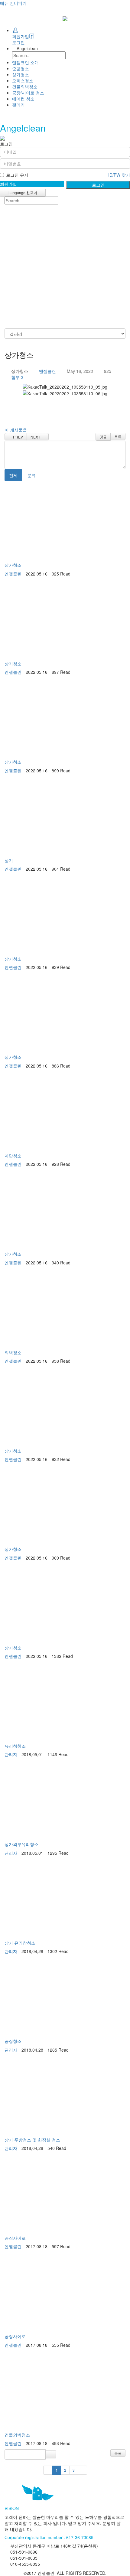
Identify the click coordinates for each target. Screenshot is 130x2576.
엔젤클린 (47, 371)
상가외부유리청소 (21, 1844)
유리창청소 (15, 1746)
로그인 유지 (17, 175)
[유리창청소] (65, 1701)
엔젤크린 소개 (25, 62)
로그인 (18, 42)
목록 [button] (118, 2453)
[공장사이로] (65, 2193)
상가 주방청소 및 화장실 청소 (32, 2140)
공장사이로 (15, 2238)
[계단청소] (65, 1111)
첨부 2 (17, 377)
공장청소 (13, 2041)
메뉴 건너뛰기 (13, 3)
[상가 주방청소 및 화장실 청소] (65, 2095)
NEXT (36, 437)
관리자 (11, 1754)
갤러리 (18, 105)
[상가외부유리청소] (65, 1800)
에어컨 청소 (23, 99)
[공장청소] (65, 1997)
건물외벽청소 (25, 86)
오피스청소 (23, 80)
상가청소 (21, 74)
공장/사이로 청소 (28, 93)
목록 (118, 437)
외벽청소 (13, 1352)
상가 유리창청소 (20, 1943)
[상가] (65, 816)
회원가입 (21, 36)
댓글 (103, 437)
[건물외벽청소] (65, 2390)
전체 (13, 475)
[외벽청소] (65, 1308)
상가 (9, 860)
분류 (33, 475)
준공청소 (21, 68)
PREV (17, 437)
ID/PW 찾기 (119, 175)
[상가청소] (65, 520)
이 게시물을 (16, 430)
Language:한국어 (22, 192)
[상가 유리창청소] (65, 1898)
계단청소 (13, 1156)
